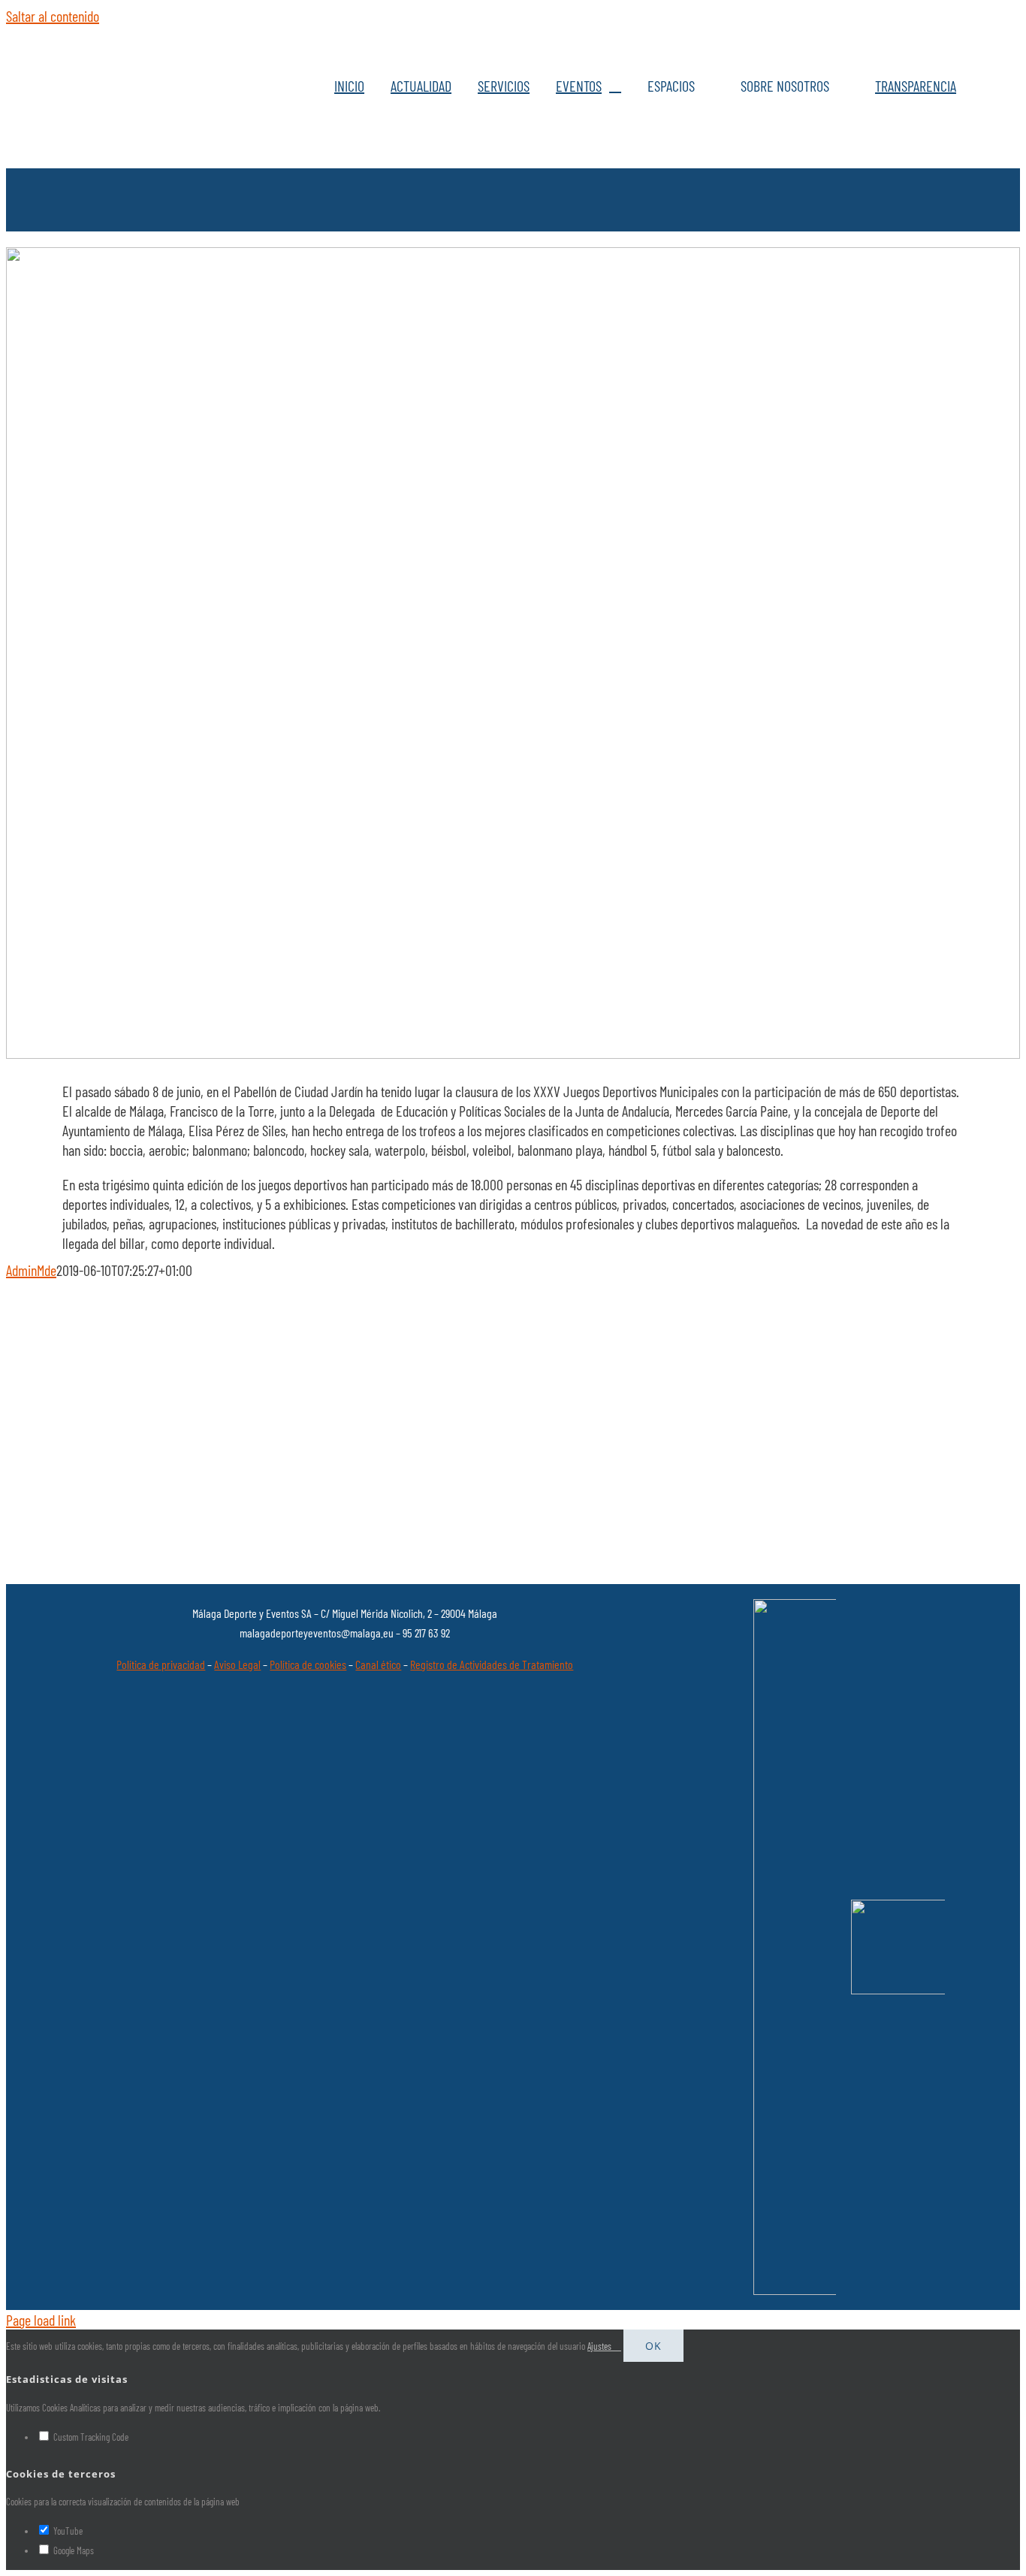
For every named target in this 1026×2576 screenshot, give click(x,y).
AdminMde (31, 1270)
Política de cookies (308, 1664)
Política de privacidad (161, 1664)
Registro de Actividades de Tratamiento (492, 1664)
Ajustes (601, 2346)
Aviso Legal (237, 1664)
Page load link (41, 2320)
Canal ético (378, 1664)
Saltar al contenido (53, 16)
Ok (653, 2346)
